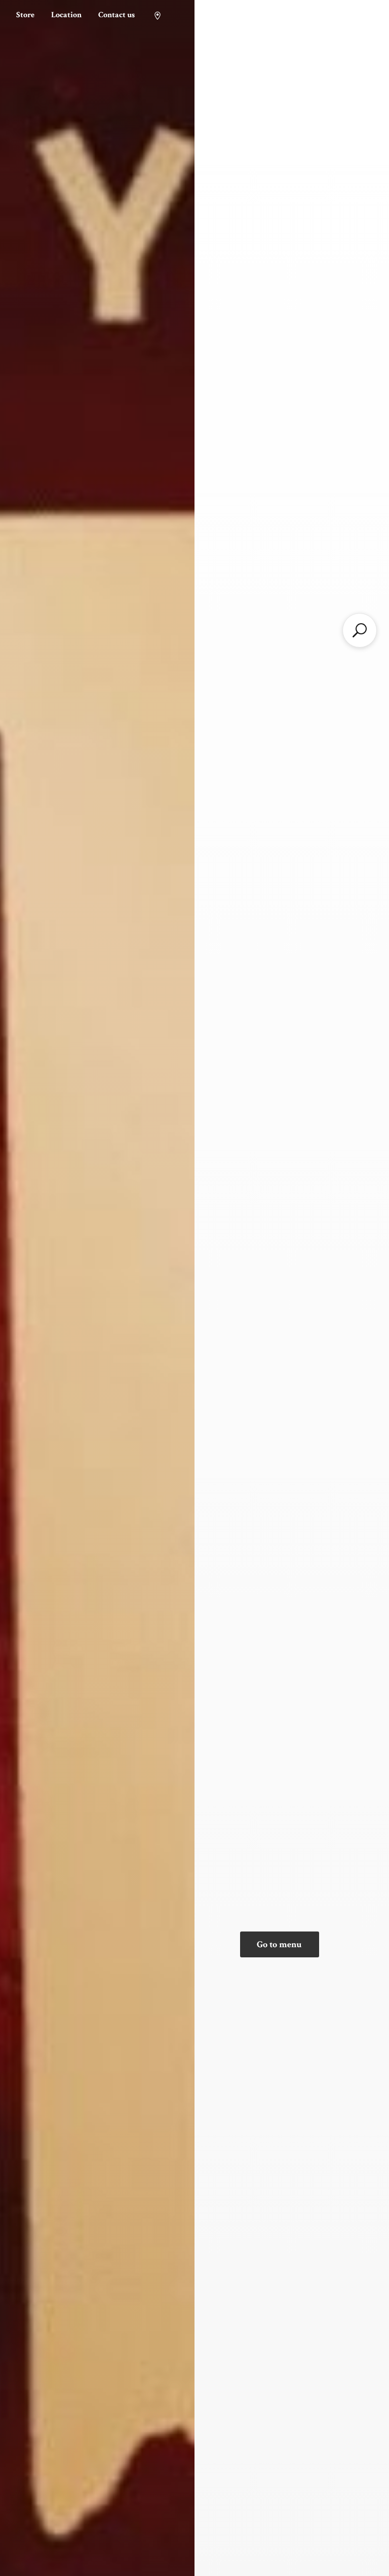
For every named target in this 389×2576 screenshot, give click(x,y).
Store (25, 15)
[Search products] (360, 630)
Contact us (116, 15)
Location (66, 15)
